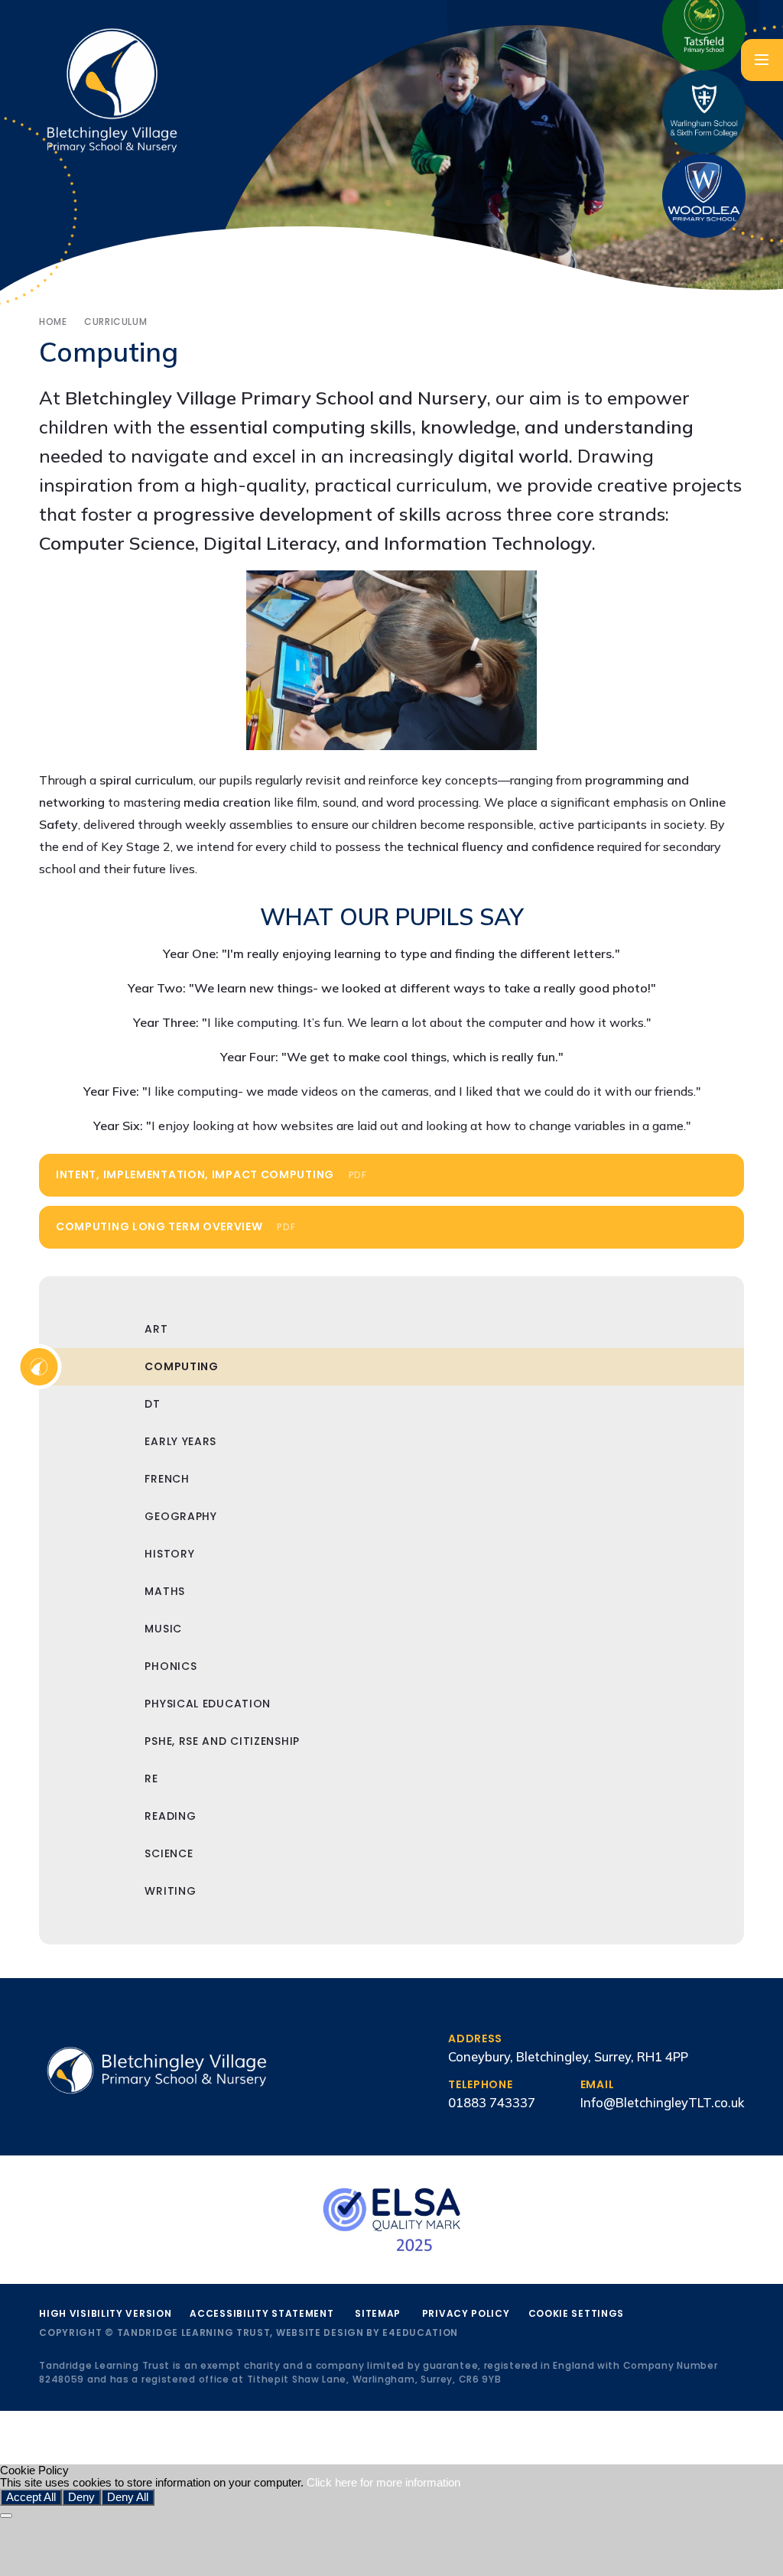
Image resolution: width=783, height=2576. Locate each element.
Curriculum (115, 322)
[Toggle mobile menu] (762, 60)
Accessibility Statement (262, 2313)
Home (53, 322)
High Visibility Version (105, 2313)
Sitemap (378, 2313)
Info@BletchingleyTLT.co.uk (662, 2102)
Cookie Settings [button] (577, 2313)
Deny (81, 2497)
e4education (420, 2332)
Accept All (31, 2497)
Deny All (128, 2497)
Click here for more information (383, 2483)
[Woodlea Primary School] (704, 196)
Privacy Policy (466, 2313)
